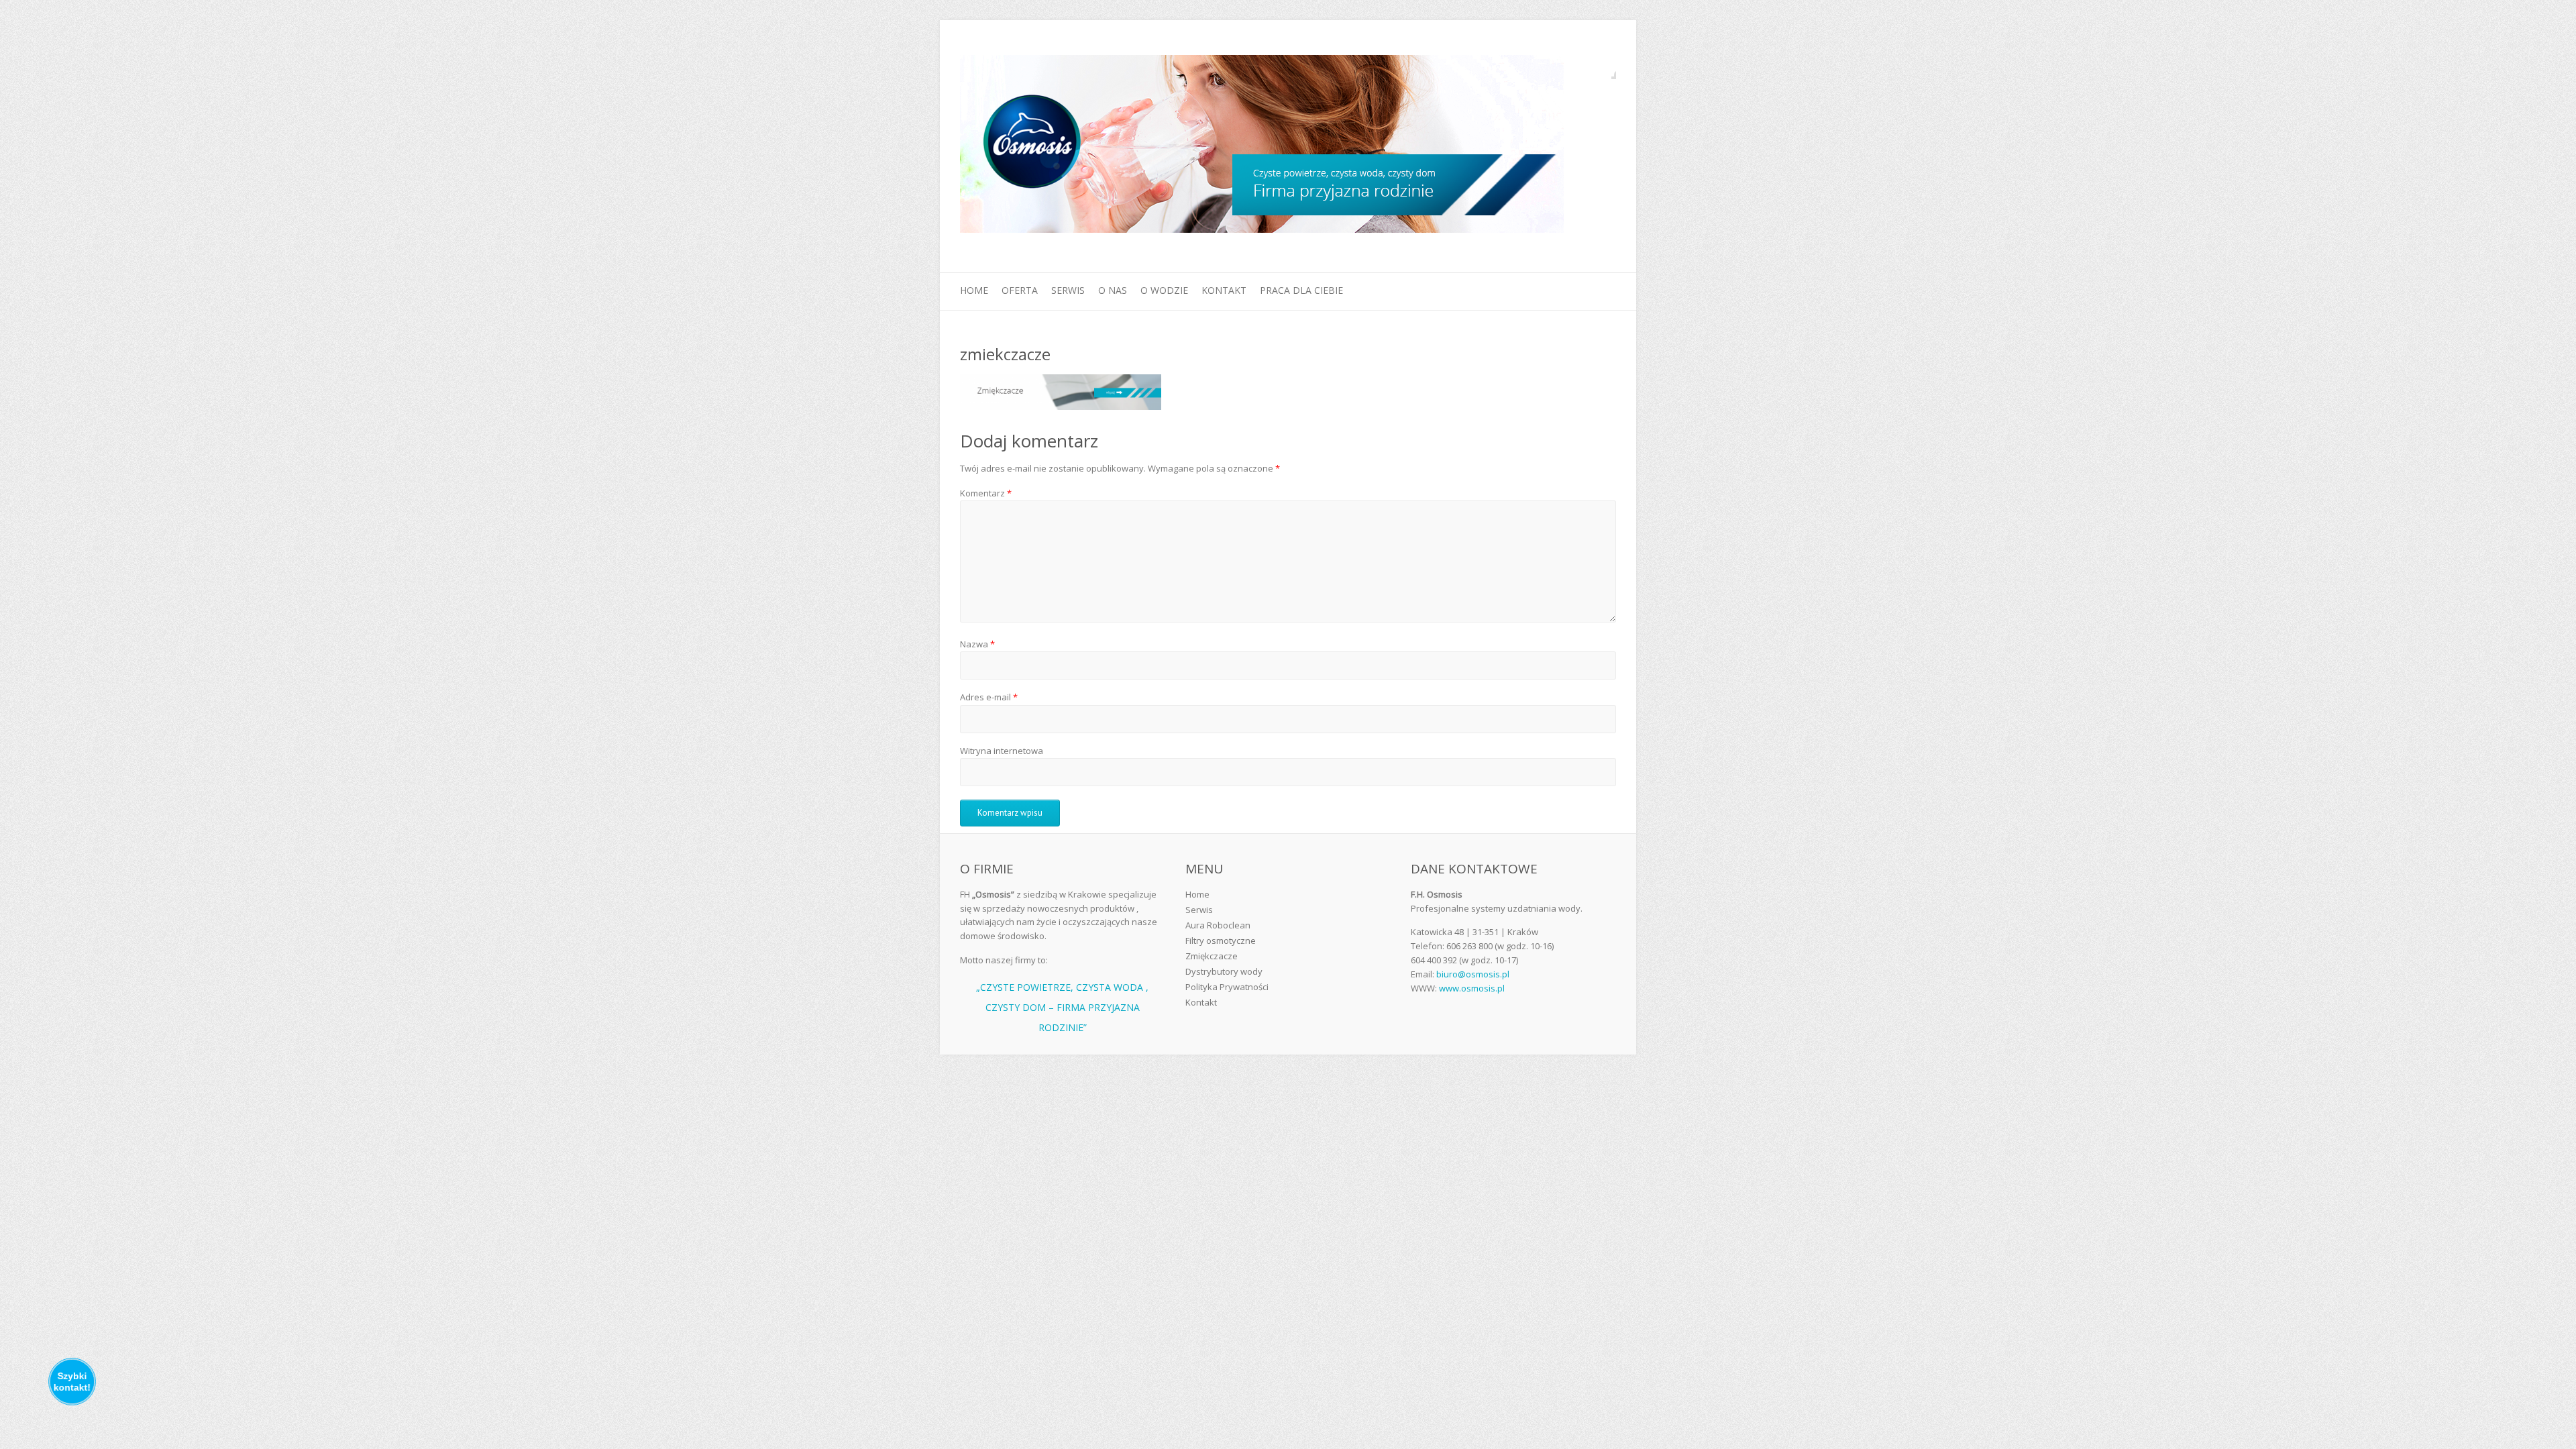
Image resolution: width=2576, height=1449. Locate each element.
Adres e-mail (989, 697)
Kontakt (1224, 290)
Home (974, 290)
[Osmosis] (1262, 147)
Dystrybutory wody (1224, 971)
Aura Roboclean (1218, 925)
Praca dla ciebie (1301, 290)
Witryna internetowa (1002, 751)
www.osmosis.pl (1472, 988)
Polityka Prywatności (1227, 987)
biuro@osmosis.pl (1473, 974)
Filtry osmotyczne (1221, 941)
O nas (1113, 290)
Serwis (1068, 290)
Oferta (1020, 290)
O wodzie (1164, 290)
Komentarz (986, 493)
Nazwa (977, 644)
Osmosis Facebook (1606, 69)
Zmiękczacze (1212, 956)
